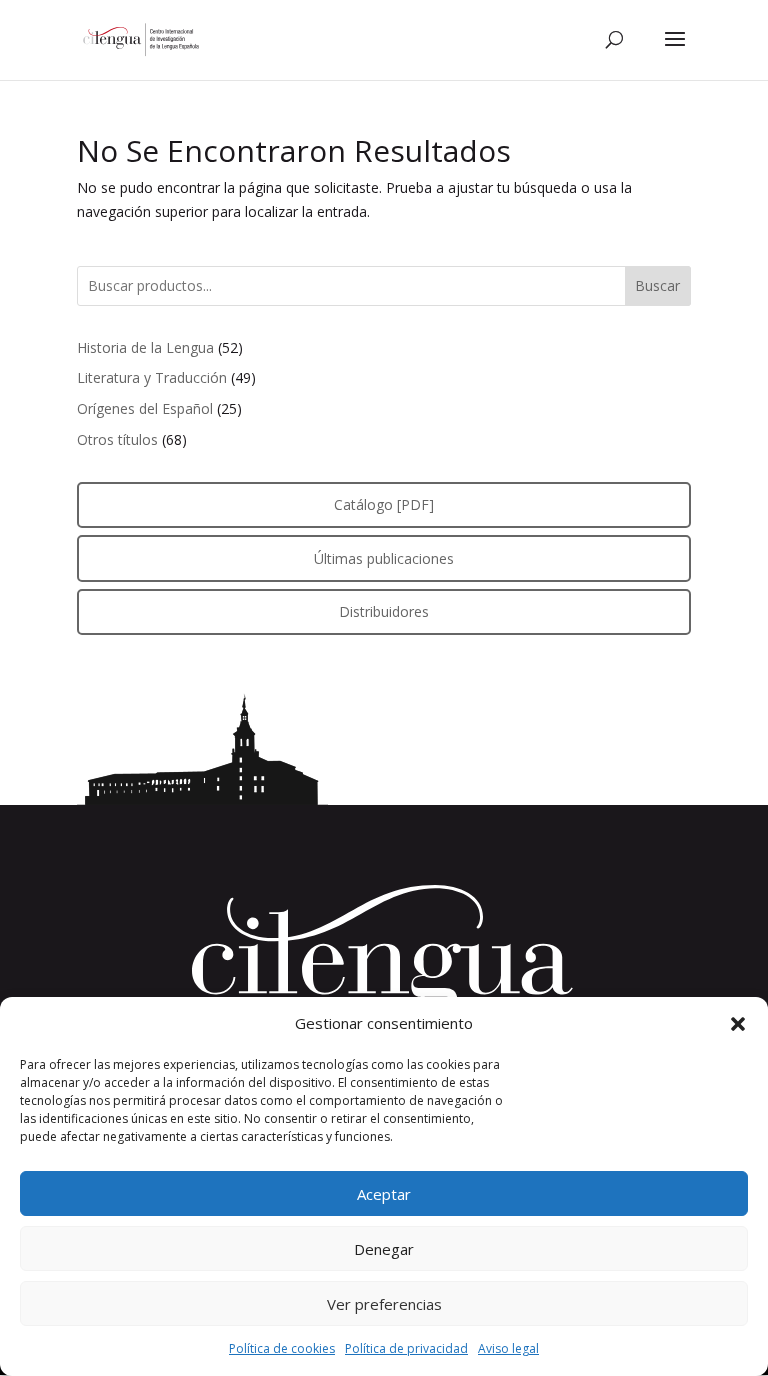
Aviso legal (508, 1348)
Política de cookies (282, 1348)
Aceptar (384, 1194)
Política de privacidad (406, 1348)
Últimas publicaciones (384, 558)
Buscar (657, 285)
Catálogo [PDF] (384, 504)
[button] (738, 1024)
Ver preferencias (384, 1304)
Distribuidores (384, 611)
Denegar (384, 1249)
